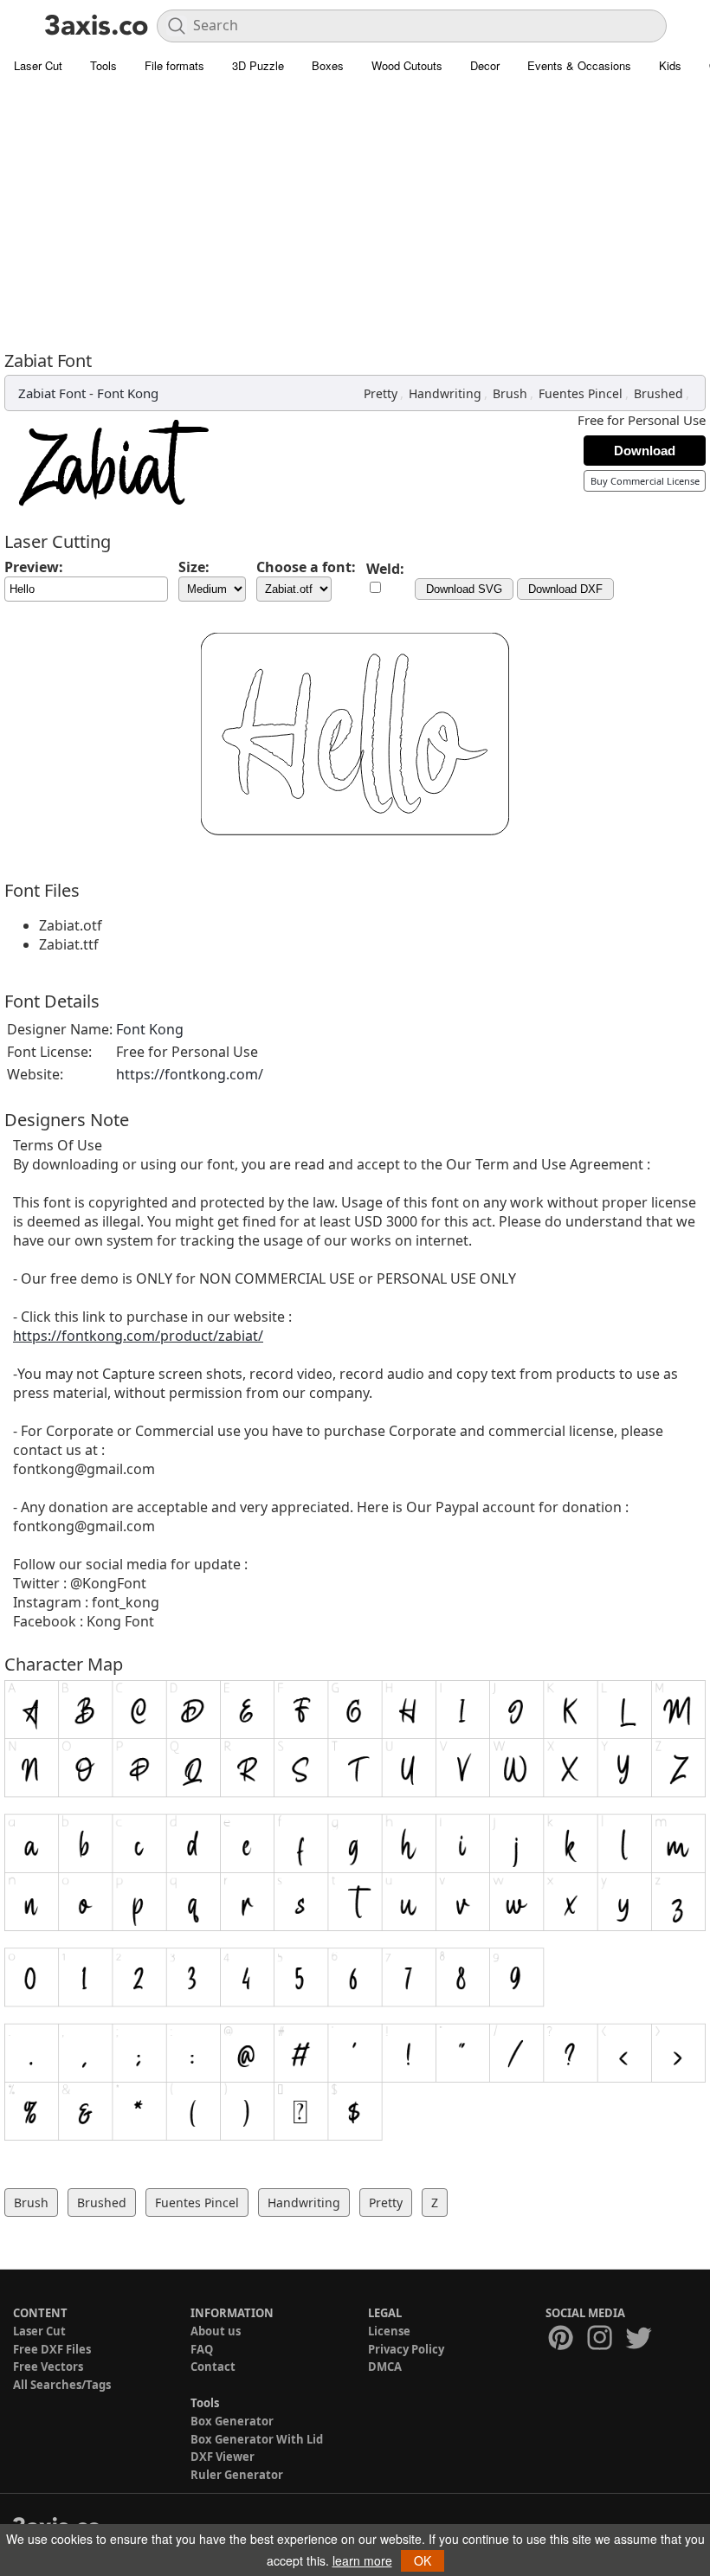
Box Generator (232, 2421)
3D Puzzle (258, 65)
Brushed (658, 393)
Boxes (328, 65)
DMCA (385, 2367)
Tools (103, 65)
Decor (485, 65)
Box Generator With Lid (257, 2439)
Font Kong (128, 393)
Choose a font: (306, 567)
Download (645, 451)
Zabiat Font (52, 393)
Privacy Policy (406, 2349)
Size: (194, 567)
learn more (362, 2560)
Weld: (385, 569)
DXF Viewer (223, 2457)
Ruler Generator (237, 2475)
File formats (174, 65)
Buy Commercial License (645, 481)
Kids (670, 65)
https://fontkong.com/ (190, 1074)
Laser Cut (38, 65)
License (389, 2331)
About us (216, 2331)
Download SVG (464, 589)
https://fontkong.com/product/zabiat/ (138, 1336)
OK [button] (423, 2560)
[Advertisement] (355, 212)
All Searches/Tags (62, 2385)
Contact (213, 2367)
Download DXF (565, 589)
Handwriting (445, 393)
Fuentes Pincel (581, 393)
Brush (510, 393)
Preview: (34, 567)
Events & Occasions (579, 65)
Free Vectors (48, 2367)
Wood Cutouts (407, 65)
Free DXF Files (52, 2349)
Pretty (381, 393)
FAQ (202, 2349)
